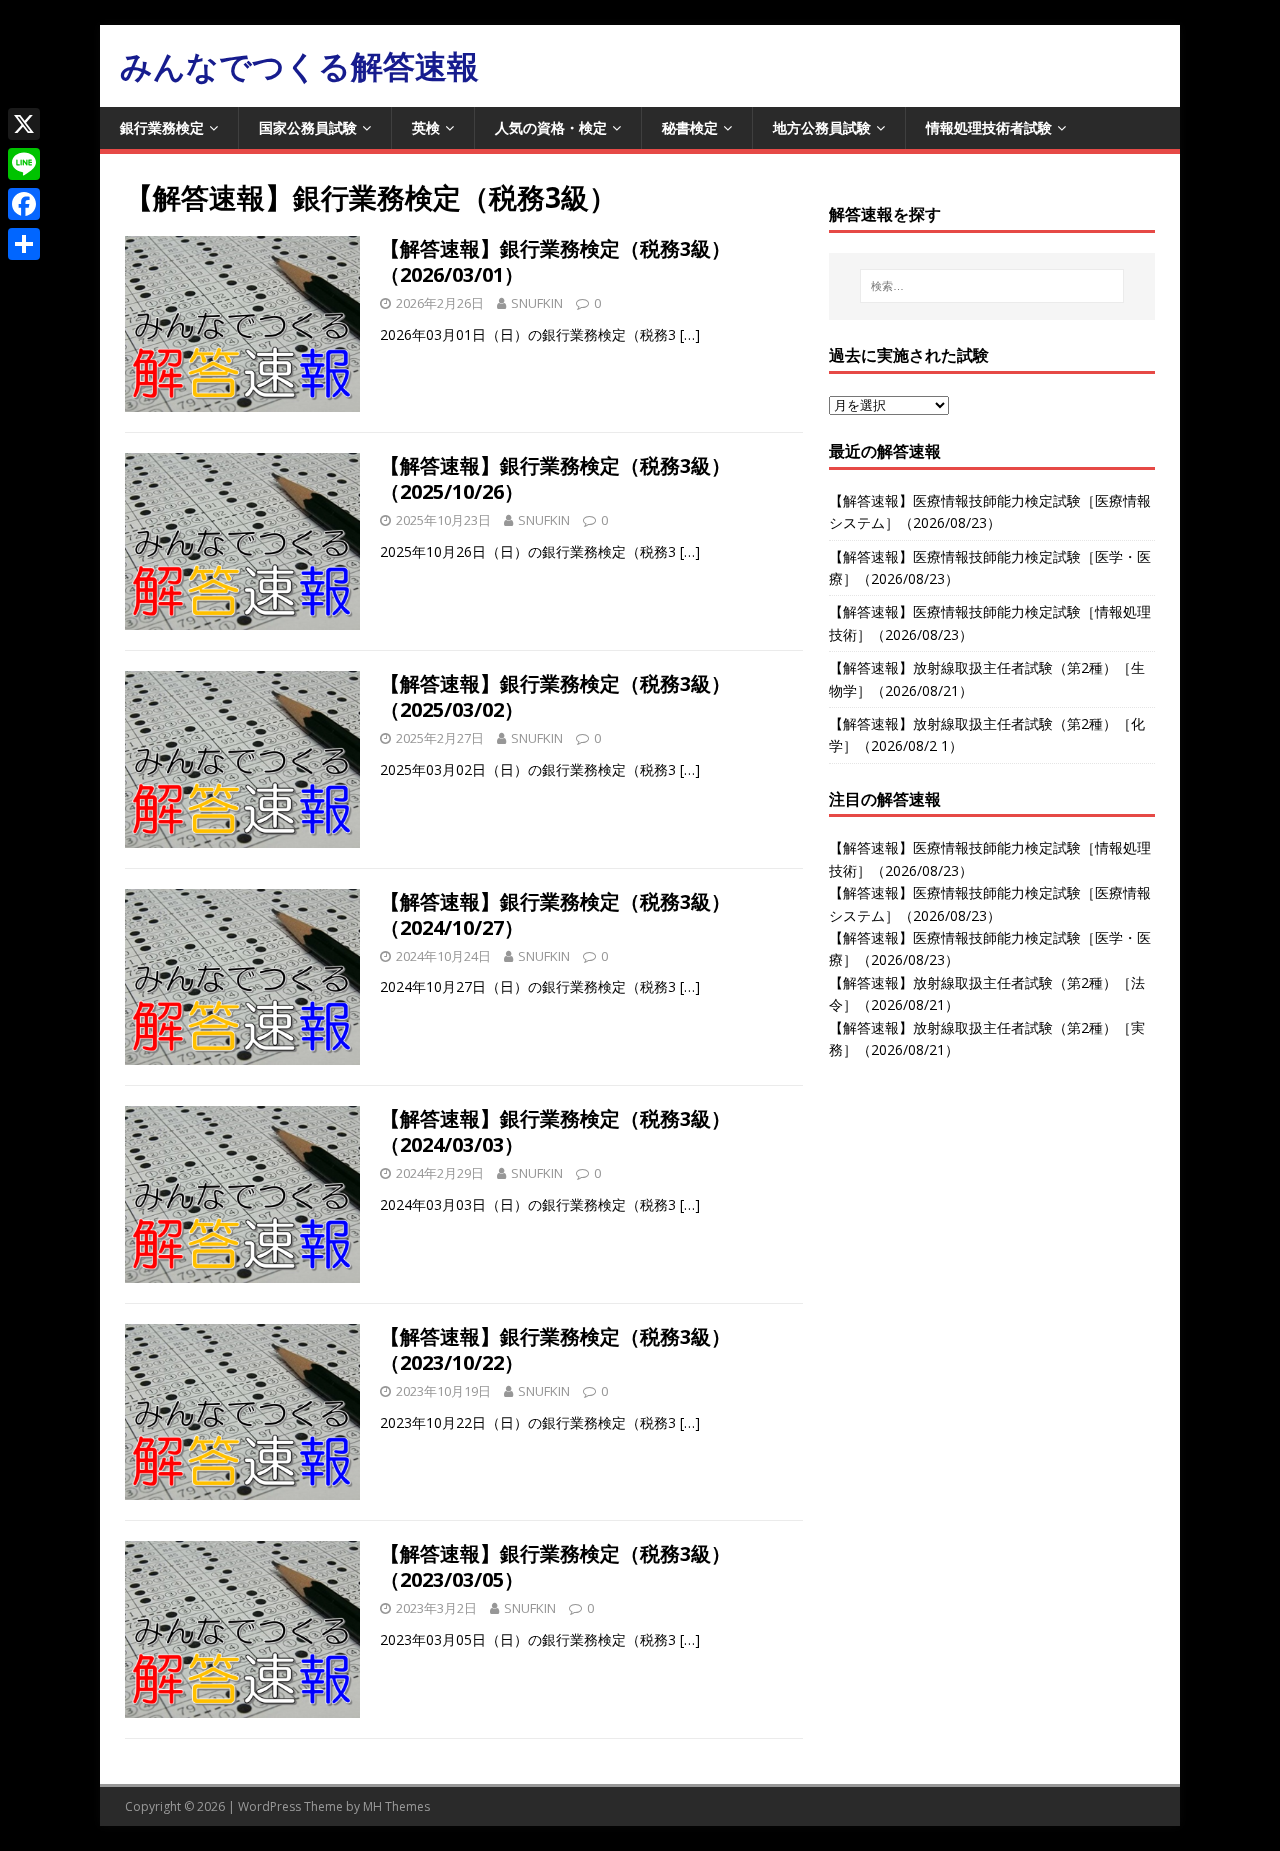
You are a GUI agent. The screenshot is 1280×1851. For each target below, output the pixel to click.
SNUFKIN (537, 303)
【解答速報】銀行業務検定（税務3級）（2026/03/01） (555, 261)
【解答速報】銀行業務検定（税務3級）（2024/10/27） (555, 914)
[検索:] (992, 286)
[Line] (24, 164)
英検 (426, 127)
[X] (24, 124)
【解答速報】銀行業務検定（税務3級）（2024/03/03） (555, 1131)
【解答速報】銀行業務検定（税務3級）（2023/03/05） (555, 1566)
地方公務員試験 (822, 127)
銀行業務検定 (162, 127)
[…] (690, 334)
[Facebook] (24, 204)
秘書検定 (690, 127)
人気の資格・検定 (551, 127)
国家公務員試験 (308, 127)
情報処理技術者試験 (989, 127)
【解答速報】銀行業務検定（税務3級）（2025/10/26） (555, 478)
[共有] (24, 244)
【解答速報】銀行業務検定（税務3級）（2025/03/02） (555, 696)
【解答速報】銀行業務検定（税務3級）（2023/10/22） (555, 1349)
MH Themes (396, 1806)
